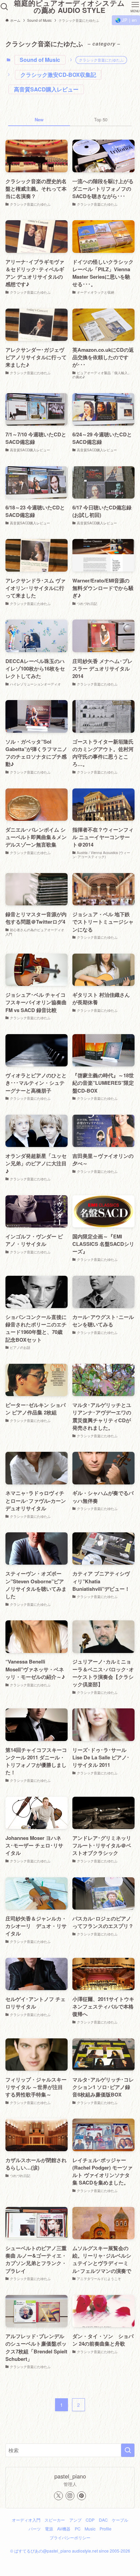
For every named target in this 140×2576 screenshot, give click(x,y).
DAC (103, 2520)
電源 (49, 2529)
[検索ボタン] (4, 7)
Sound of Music (40, 60)
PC (78, 2529)
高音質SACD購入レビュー (46, 89)
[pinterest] (82, 2496)
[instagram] (70, 2496)
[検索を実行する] (128, 2450)
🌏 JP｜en (126, 20)
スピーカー (55, 2520)
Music (90, 2529)
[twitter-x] (58, 2496)
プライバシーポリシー (70, 2538)
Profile (106, 2529)
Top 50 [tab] (101, 119)
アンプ (75, 2520)
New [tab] (39, 119)
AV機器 (64, 2529)
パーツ (35, 2529)
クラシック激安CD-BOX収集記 (58, 75)
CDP (90, 2520)
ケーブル (120, 2520)
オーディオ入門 (26, 2520)
